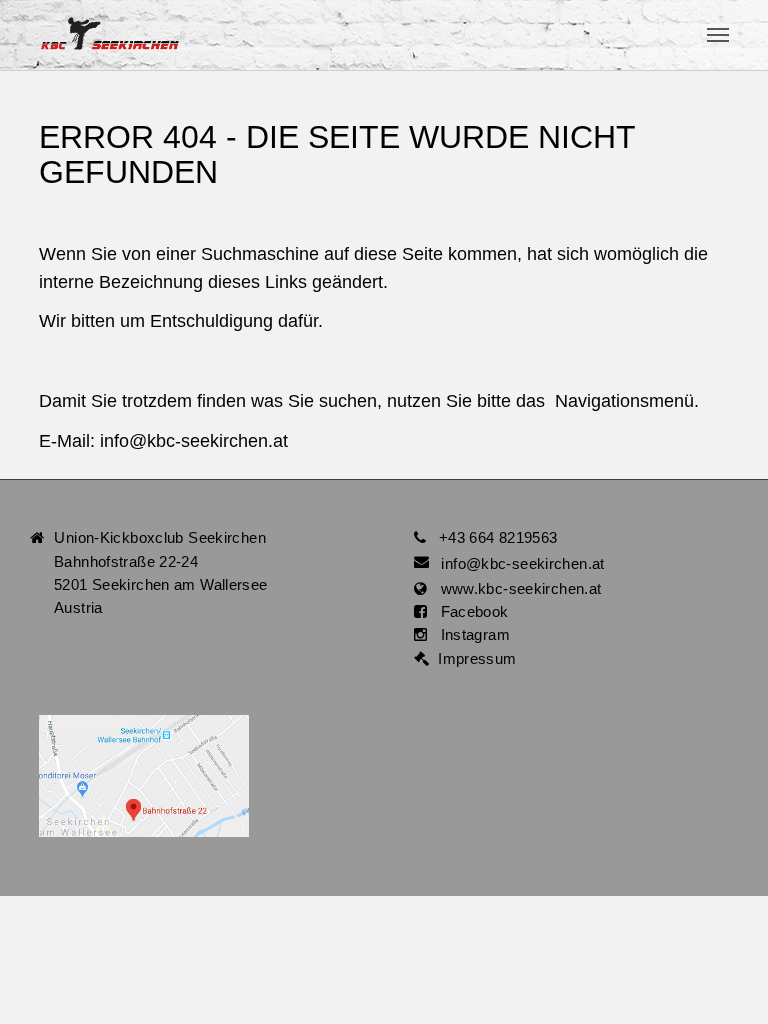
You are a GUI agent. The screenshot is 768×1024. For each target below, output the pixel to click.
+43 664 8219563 (498, 537)
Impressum (472, 658)
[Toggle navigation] (718, 35)
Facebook (467, 611)
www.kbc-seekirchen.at (514, 588)
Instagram (468, 634)
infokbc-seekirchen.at (194, 441)
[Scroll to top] (724, 980)
